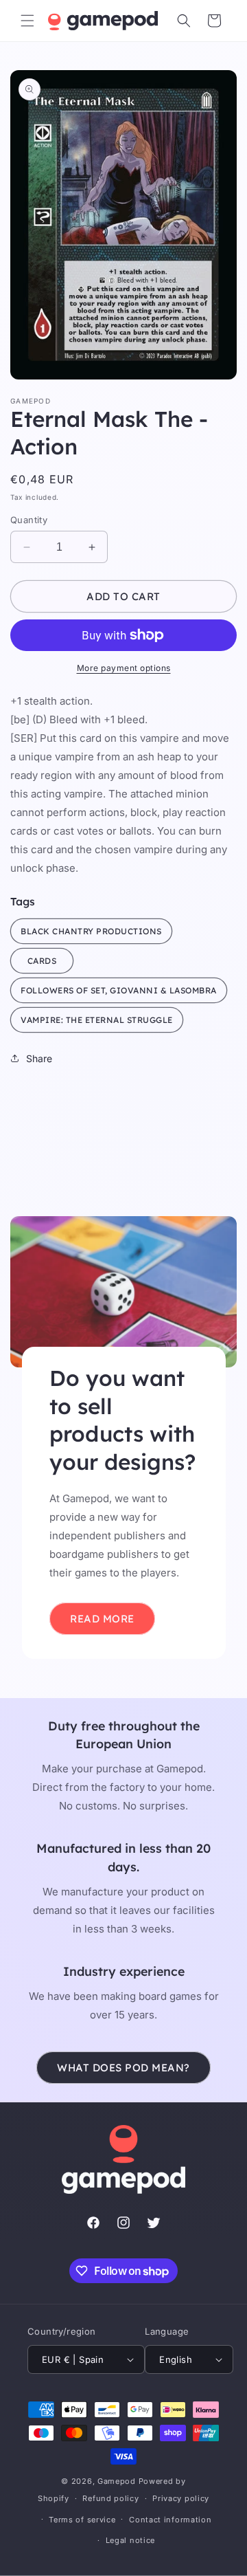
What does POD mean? (123, 2068)
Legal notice (130, 2540)
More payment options (124, 668)
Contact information (170, 2520)
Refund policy (110, 2498)
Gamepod (117, 2481)
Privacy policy (181, 2498)
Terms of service (82, 2520)
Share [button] (39, 1058)
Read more (102, 1618)
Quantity (29, 520)
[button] (27, 21)
